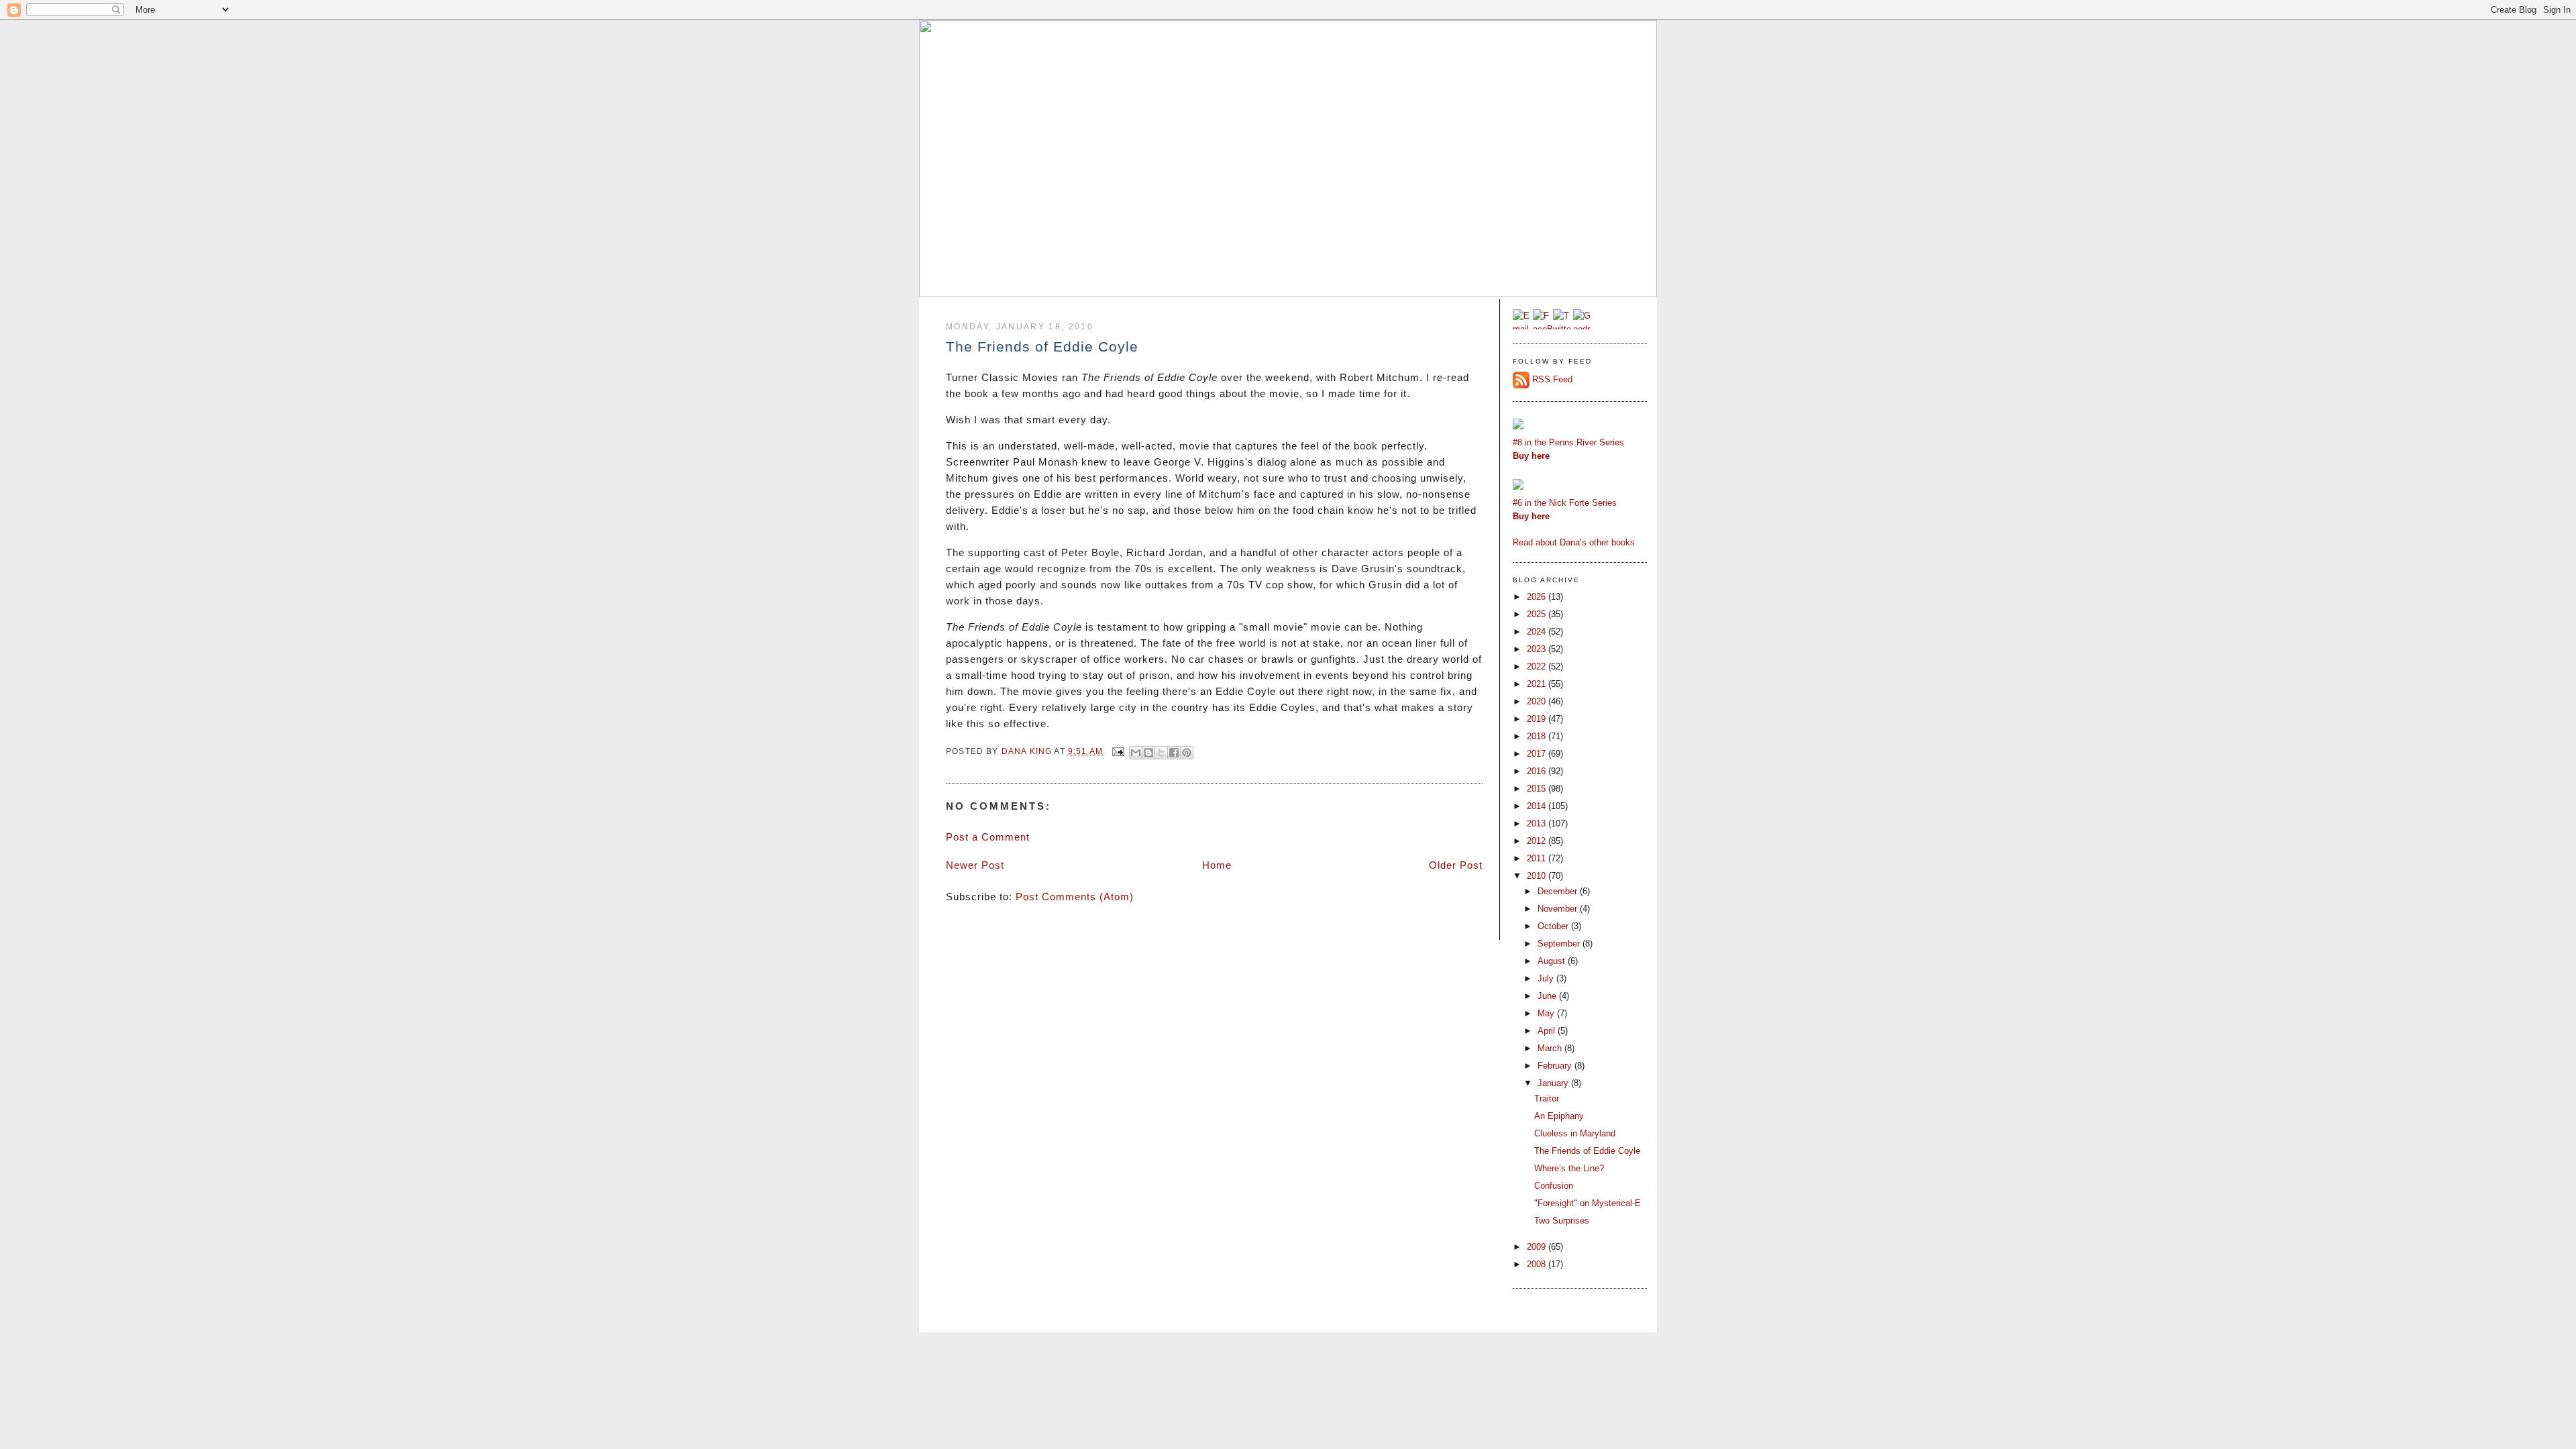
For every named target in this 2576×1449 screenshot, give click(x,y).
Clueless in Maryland (1575, 1133)
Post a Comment (988, 837)
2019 (1538, 719)
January (1554, 1083)
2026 (1538, 597)
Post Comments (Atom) (1075, 897)
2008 (1538, 1264)
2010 (1538, 876)
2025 (1538, 614)
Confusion (1554, 1186)
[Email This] (1136, 753)
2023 (1538, 649)
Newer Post (975, 865)
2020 (1538, 701)
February (1556, 1066)
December (1559, 891)
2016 (1538, 771)
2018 (1538, 736)
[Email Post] (1118, 751)
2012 (1538, 841)
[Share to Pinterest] (1187, 753)
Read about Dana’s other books (1574, 542)
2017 (1538, 754)
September (1560, 944)
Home (1217, 865)
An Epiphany (1559, 1116)
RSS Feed (1552, 379)
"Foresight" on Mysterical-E (1588, 1203)
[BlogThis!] (1148, 753)
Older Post (1456, 865)
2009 (1538, 1247)
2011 (1538, 858)
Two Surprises (1562, 1221)
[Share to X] (1161, 753)
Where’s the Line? (1569, 1168)
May (1547, 1013)
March (1551, 1048)
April (1548, 1031)
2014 (1538, 806)
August (1553, 961)
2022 (1538, 666)
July (1547, 978)
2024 (1538, 632)
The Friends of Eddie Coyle (1587, 1151)
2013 (1538, 823)
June (1548, 996)
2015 (1538, 789)
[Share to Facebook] (1174, 753)
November (1559, 909)
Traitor (1547, 1098)
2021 (1538, 684)
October (1554, 926)
